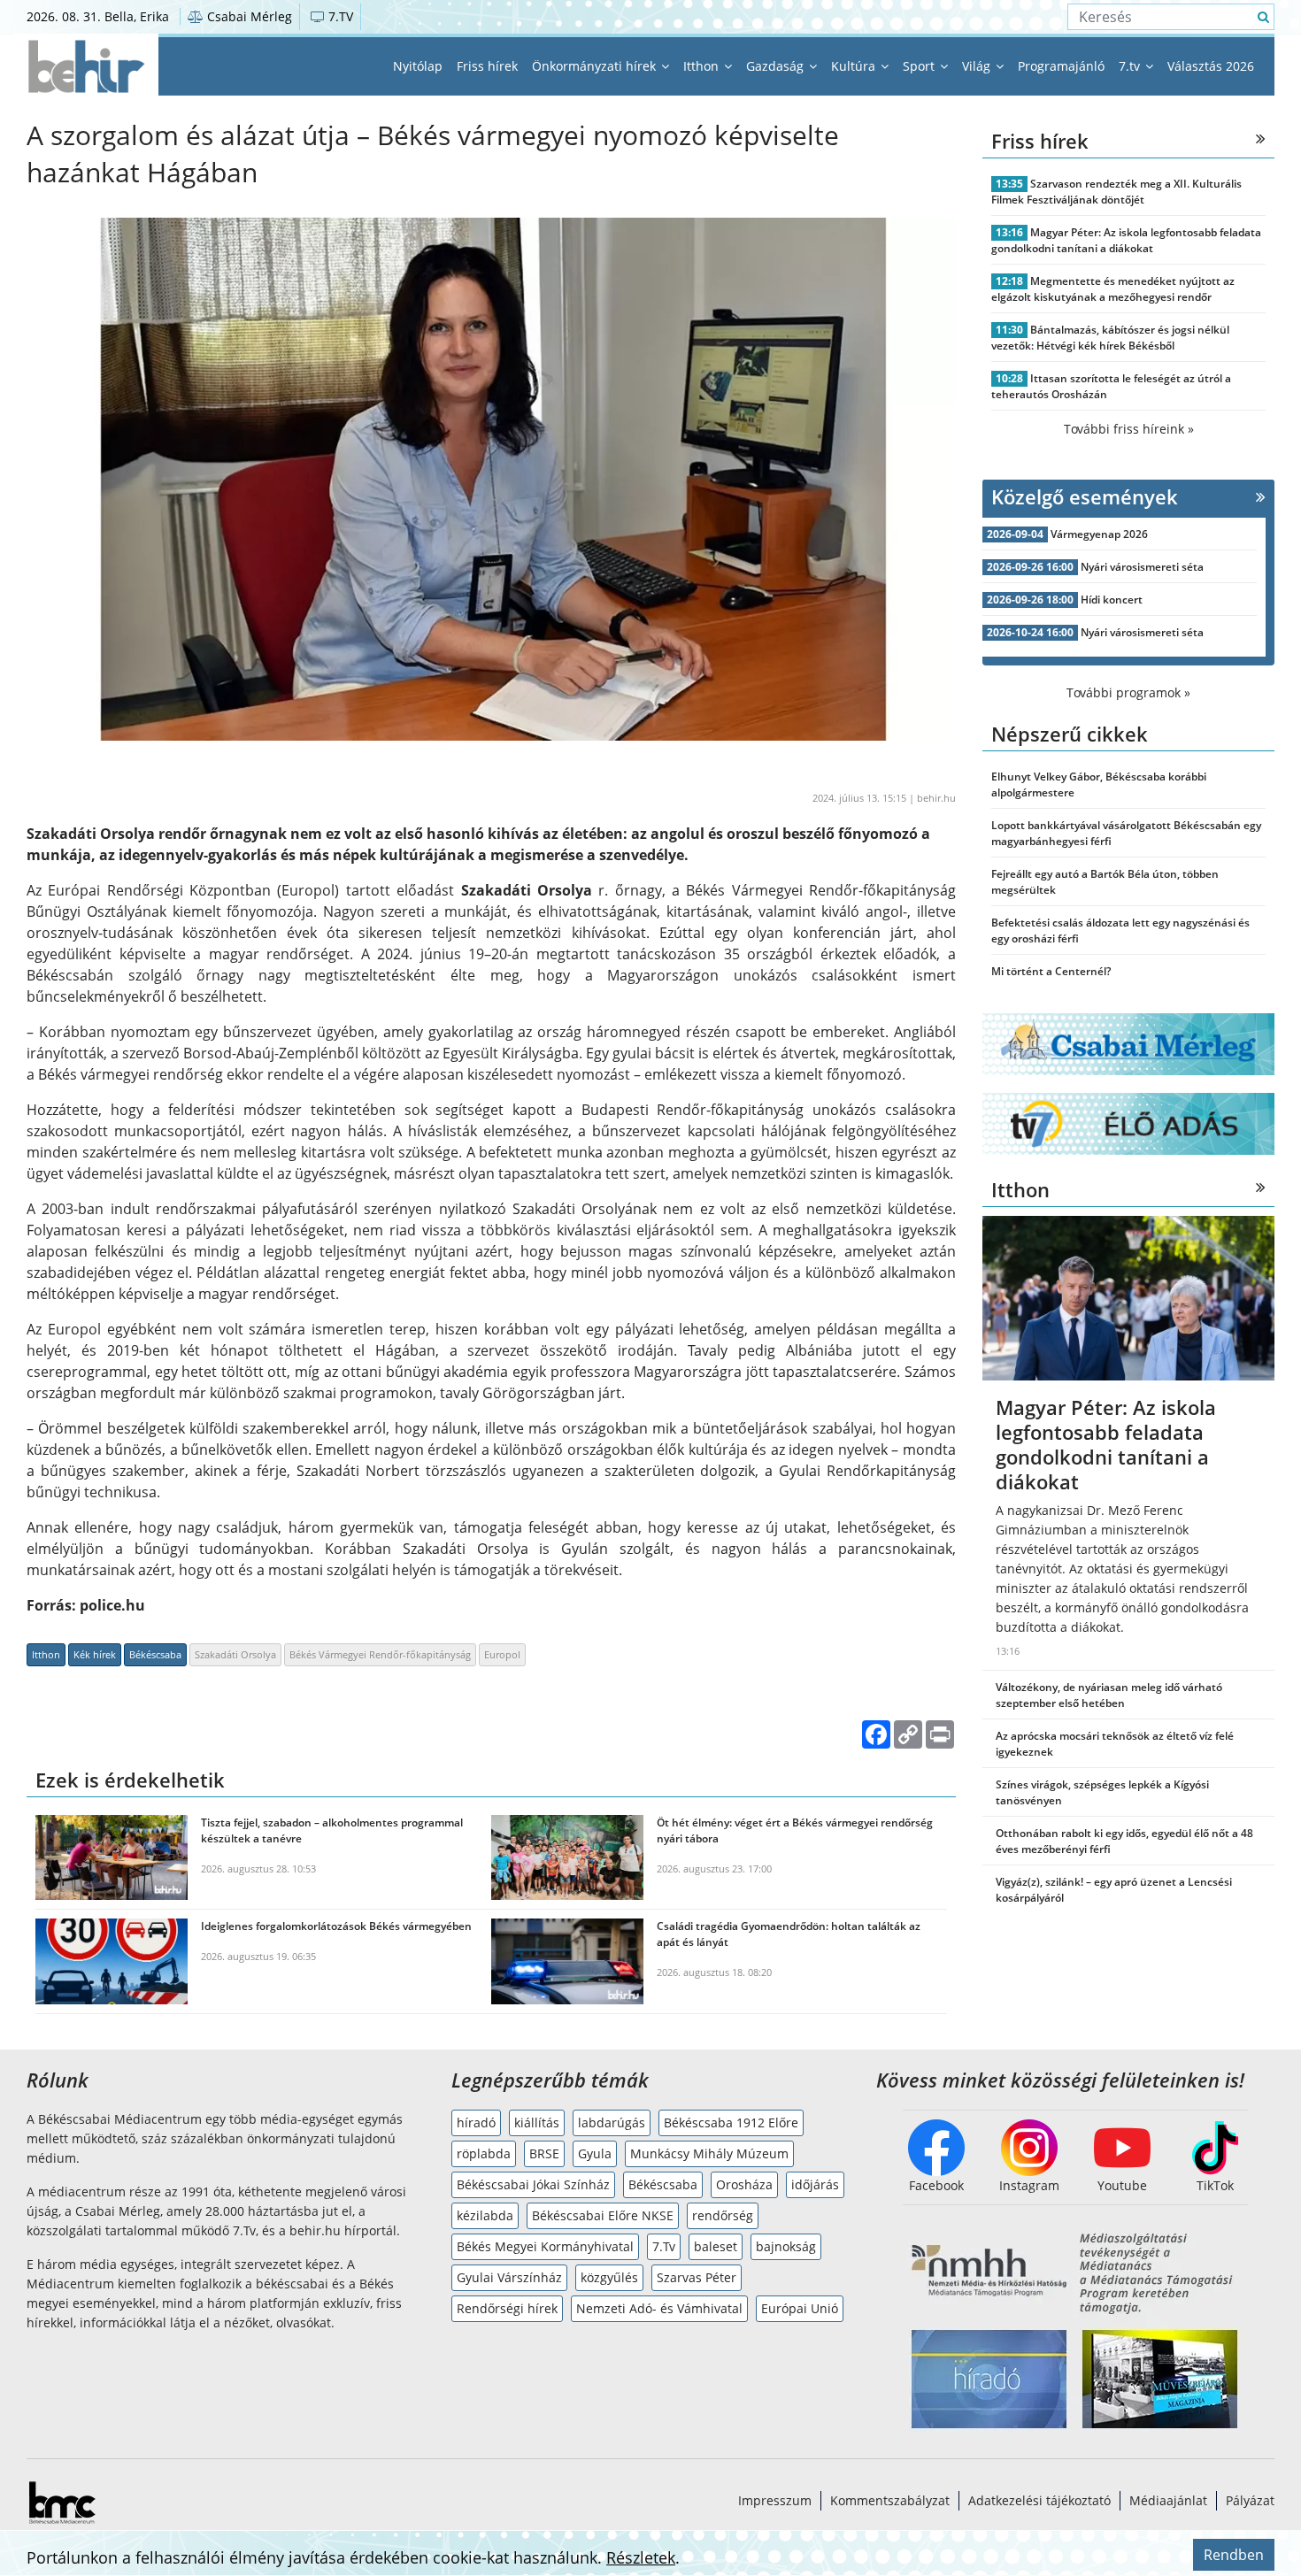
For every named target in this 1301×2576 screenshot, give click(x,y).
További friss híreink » (1129, 429)
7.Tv (664, 2246)
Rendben (1234, 2555)
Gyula (595, 2153)
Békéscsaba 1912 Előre (731, 2122)
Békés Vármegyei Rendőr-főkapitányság (380, 1654)
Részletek (641, 2557)
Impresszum (775, 2500)
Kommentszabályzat (890, 2500)
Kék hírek (95, 1654)
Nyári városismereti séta (1142, 567)
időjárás (815, 2184)
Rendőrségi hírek (507, 2308)
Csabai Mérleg (248, 16)
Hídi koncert (1112, 600)
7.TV (339, 16)
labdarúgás (612, 2122)
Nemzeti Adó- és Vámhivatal (659, 2308)
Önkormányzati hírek (596, 66)
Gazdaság (777, 66)
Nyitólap (418, 66)
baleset (716, 2246)
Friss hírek (487, 66)
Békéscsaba (155, 1654)
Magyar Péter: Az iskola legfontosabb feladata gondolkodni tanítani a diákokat (1126, 240)
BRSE (544, 2153)
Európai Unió (800, 2308)
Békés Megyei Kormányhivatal (545, 2246)
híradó (476, 2122)
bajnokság (786, 2246)
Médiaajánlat (1168, 2500)
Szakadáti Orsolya (235, 1654)
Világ (978, 66)
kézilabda (485, 2215)
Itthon (703, 66)
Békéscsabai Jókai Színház (533, 2184)
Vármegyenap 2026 (1099, 534)
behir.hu (936, 798)
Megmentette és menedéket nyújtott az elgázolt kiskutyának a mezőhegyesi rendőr (1113, 289)
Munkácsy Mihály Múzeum (709, 2153)
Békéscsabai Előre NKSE (603, 2215)
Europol (502, 1654)
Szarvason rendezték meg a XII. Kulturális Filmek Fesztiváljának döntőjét (1116, 192)
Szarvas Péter (697, 2277)
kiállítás (537, 2122)
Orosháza (744, 2184)
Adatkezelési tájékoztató (1039, 2500)
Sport (920, 66)
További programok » (1128, 692)
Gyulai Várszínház (509, 2277)
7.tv (1131, 66)
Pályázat (1250, 2500)
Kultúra (855, 66)
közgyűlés (609, 2277)
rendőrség (723, 2215)
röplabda (484, 2153)
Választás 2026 (1211, 66)
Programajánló (1061, 66)
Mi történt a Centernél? (1051, 971)
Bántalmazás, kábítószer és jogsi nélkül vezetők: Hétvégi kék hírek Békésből (1110, 338)
